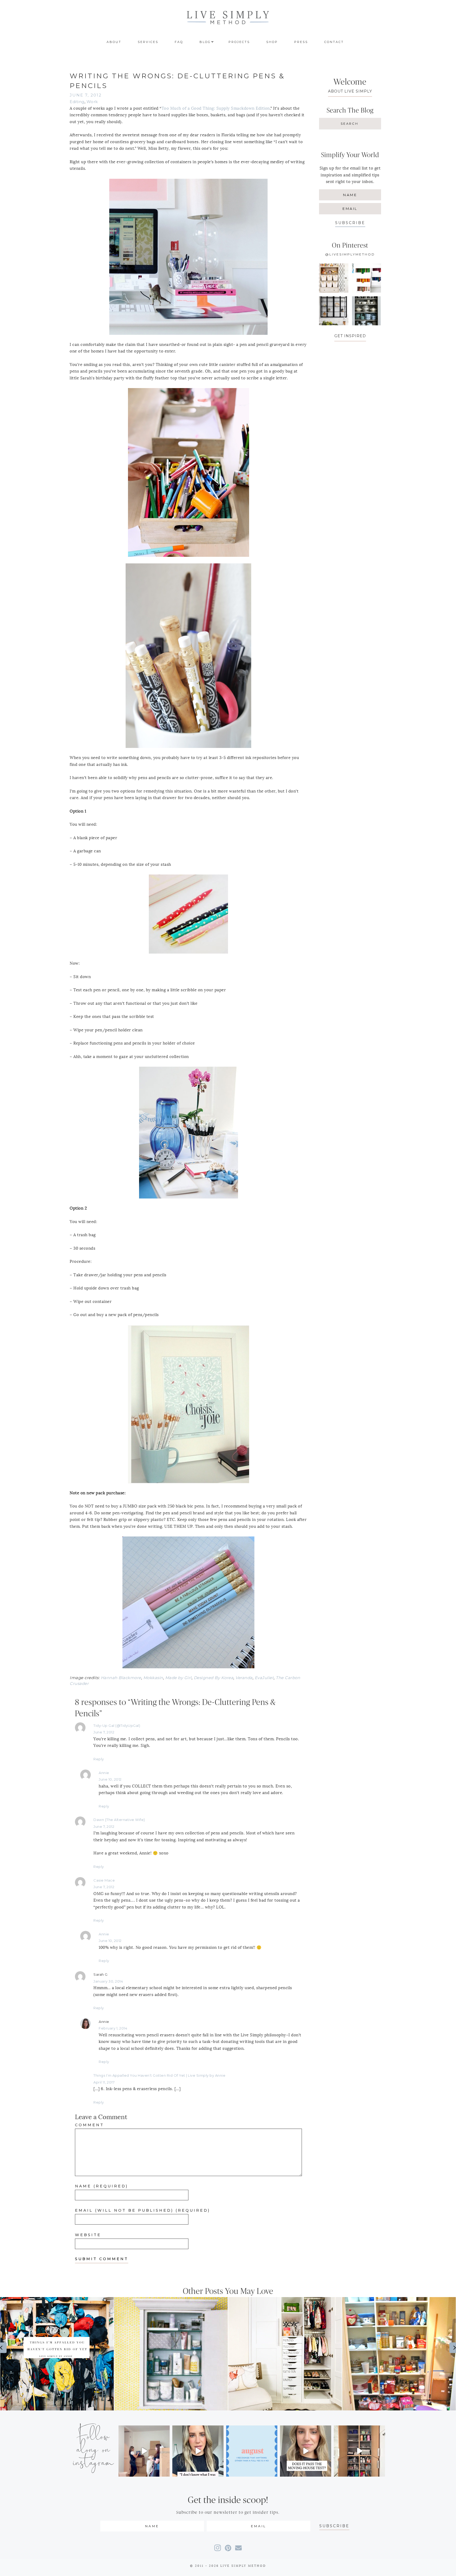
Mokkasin (153, 1678)
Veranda (244, 1678)
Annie (104, 1773)
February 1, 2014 (113, 2028)
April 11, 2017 (104, 2082)
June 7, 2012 (104, 1732)
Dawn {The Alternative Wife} (119, 1820)
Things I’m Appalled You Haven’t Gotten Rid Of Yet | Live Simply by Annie (159, 2075)
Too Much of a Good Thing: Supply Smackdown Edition (216, 108)
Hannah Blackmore (121, 1678)
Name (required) (101, 2186)
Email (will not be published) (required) (142, 2210)
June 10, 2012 (110, 1779)
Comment (89, 2125)
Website (88, 2235)
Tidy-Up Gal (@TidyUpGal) (117, 1726)
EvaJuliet (264, 1678)
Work (92, 102)
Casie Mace (104, 1880)
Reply (99, 1759)
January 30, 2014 (108, 1981)
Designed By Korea (214, 1678)
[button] (350, 223)
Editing (77, 102)
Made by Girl (178, 1678)
